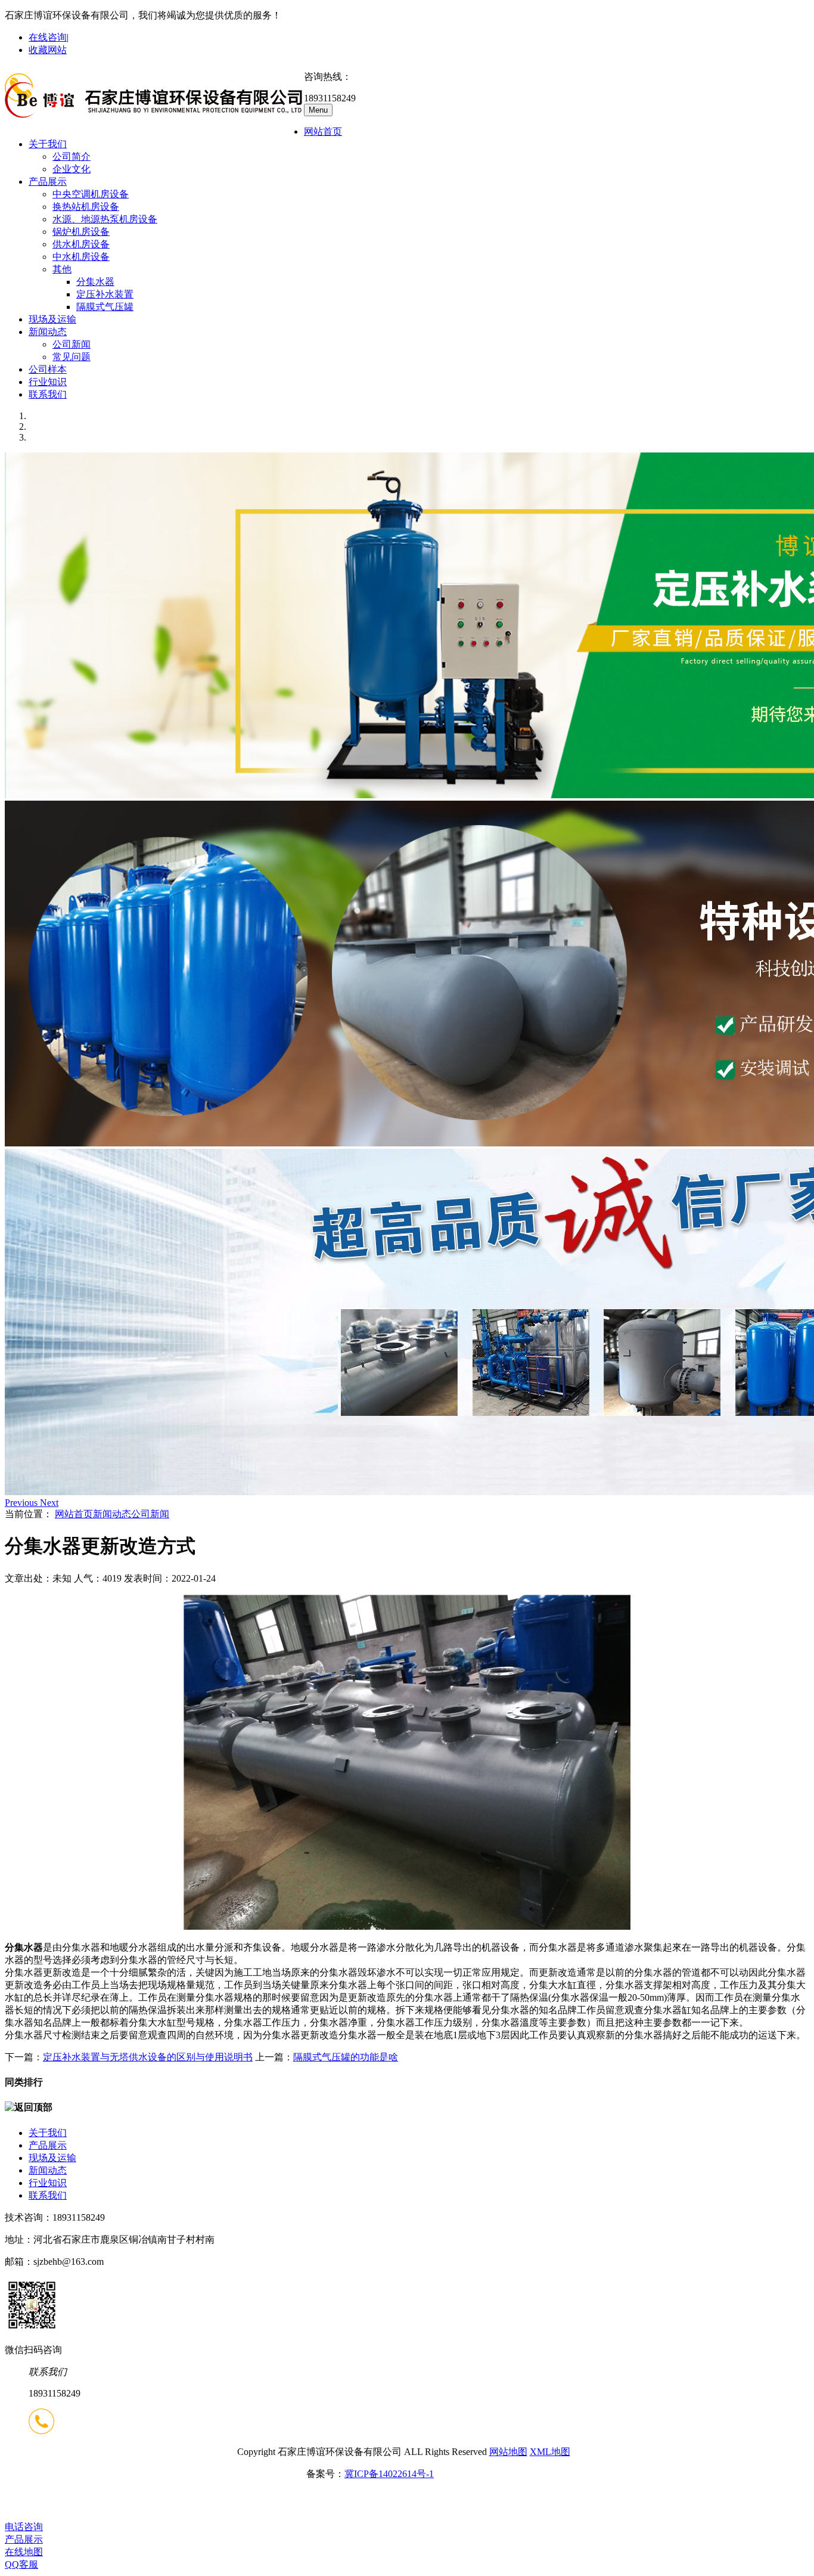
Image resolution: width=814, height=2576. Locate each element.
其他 (62, 269)
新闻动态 (48, 332)
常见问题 (72, 357)
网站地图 (508, 2452)
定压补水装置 (105, 294)
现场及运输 (52, 319)
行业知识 (48, 382)
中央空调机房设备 (91, 194)
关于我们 (48, 144)
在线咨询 (48, 37)
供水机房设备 (81, 244)
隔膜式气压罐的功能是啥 (346, 2057)
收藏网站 (48, 50)
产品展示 (48, 182)
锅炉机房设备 (81, 232)
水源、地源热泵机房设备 (105, 219)
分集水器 (95, 282)
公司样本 (48, 369)
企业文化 (72, 169)
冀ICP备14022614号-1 (389, 2474)
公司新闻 (72, 344)
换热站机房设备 (86, 207)
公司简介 (72, 156)
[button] (22, 1503)
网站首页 (323, 131)
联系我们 (48, 394)
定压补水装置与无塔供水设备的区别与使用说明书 (148, 2057)
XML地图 (550, 2452)
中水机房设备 (81, 257)
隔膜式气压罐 (105, 307)
